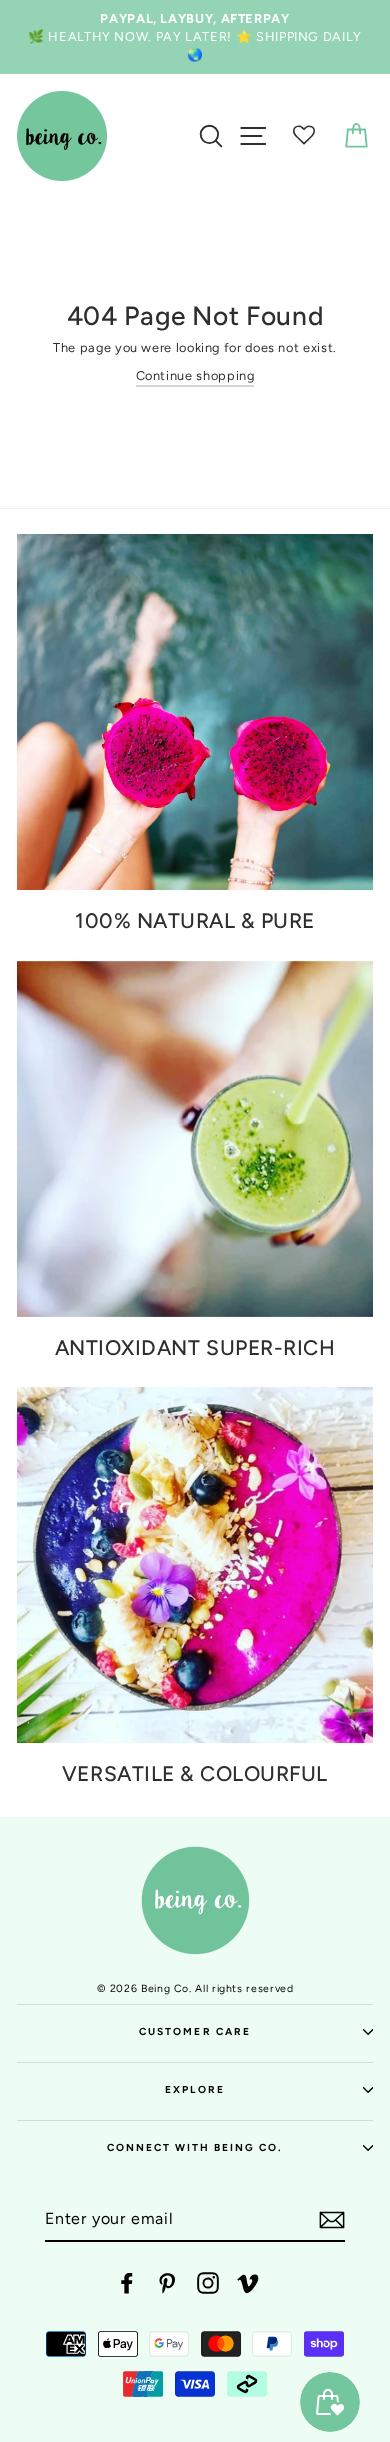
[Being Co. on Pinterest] (167, 2283)
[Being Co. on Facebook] (127, 2283)
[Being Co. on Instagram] (208, 2283)
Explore (194, 2089)
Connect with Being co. (195, 2147)
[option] (195, 37)
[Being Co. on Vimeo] (248, 2283)
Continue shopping (195, 375)
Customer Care (195, 2031)
